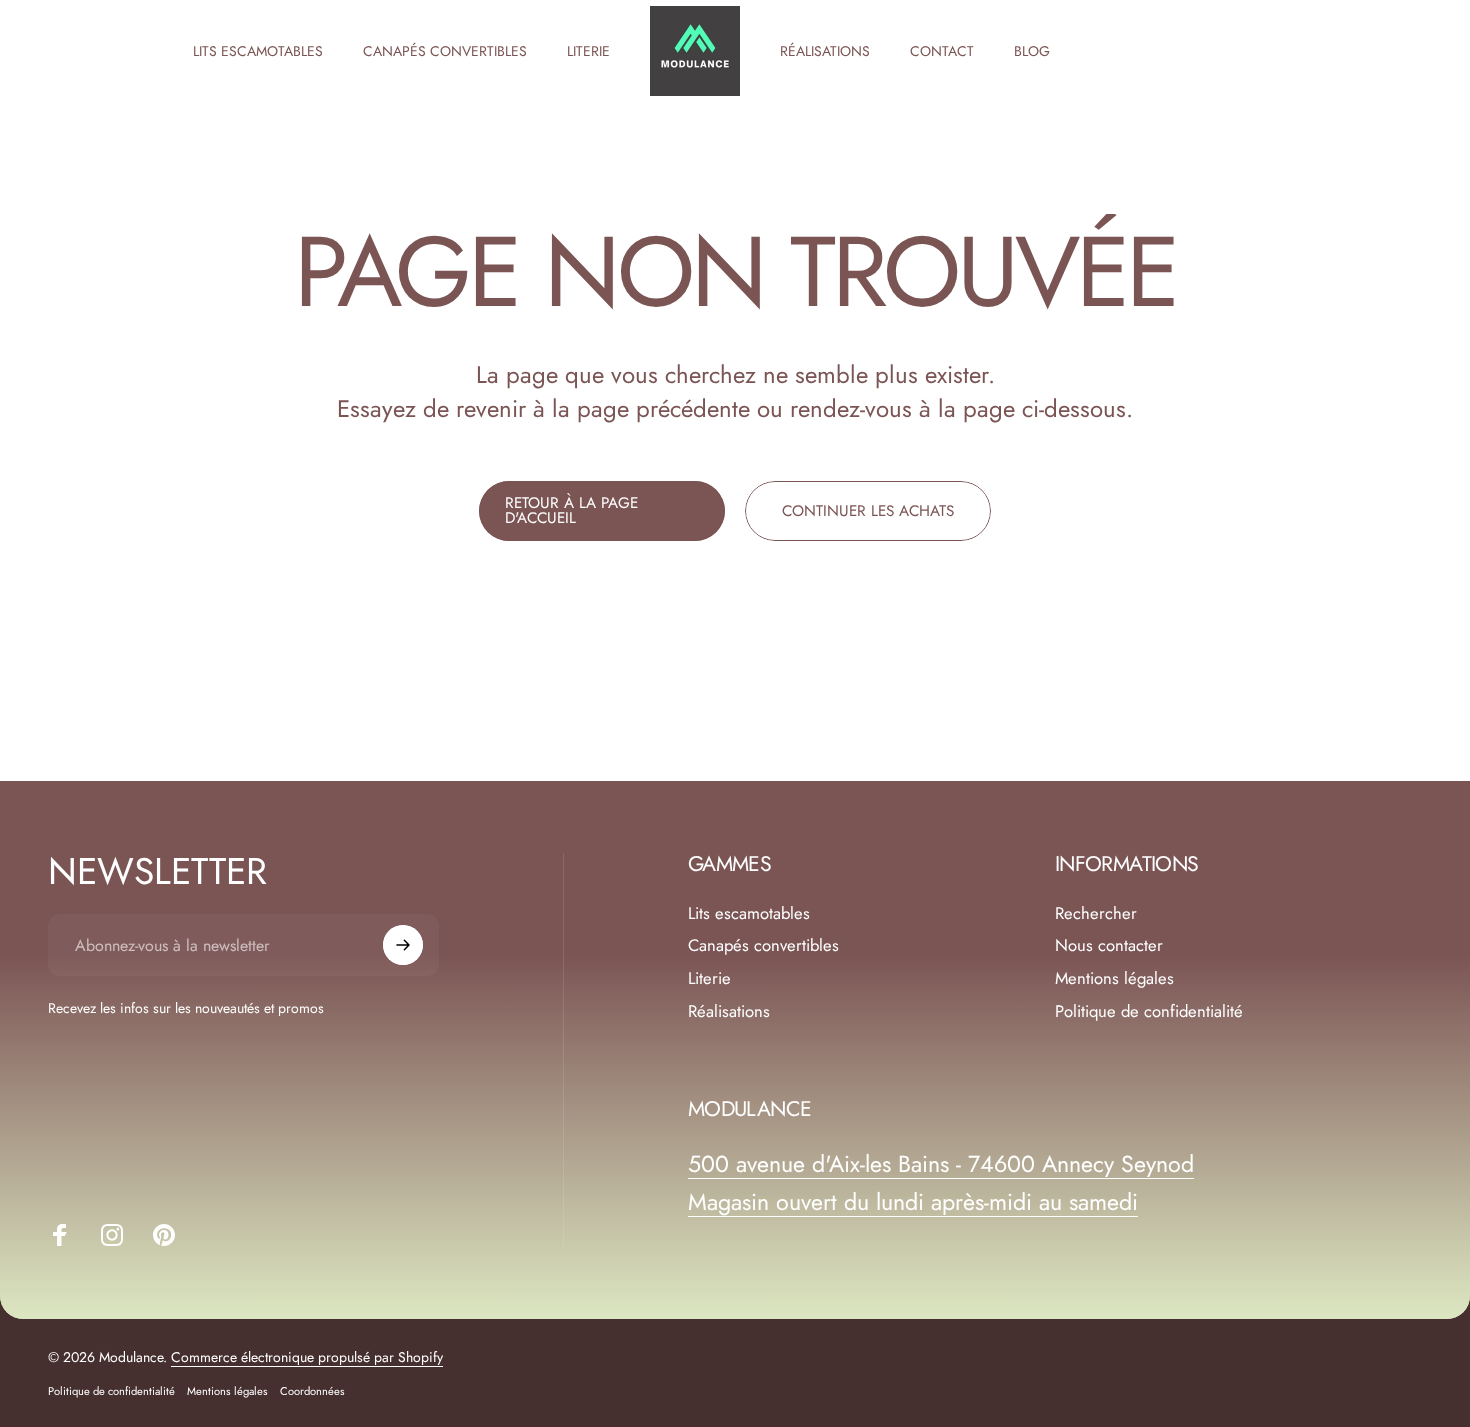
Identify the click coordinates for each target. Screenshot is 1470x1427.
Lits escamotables (749, 913)
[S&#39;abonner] (403, 945)
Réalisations (729, 1011)
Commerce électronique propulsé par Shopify (307, 1357)
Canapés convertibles (763, 945)
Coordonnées (312, 1391)
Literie (709, 978)
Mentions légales (1114, 978)
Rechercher (1096, 913)
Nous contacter (1109, 945)
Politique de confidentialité (1149, 1011)
